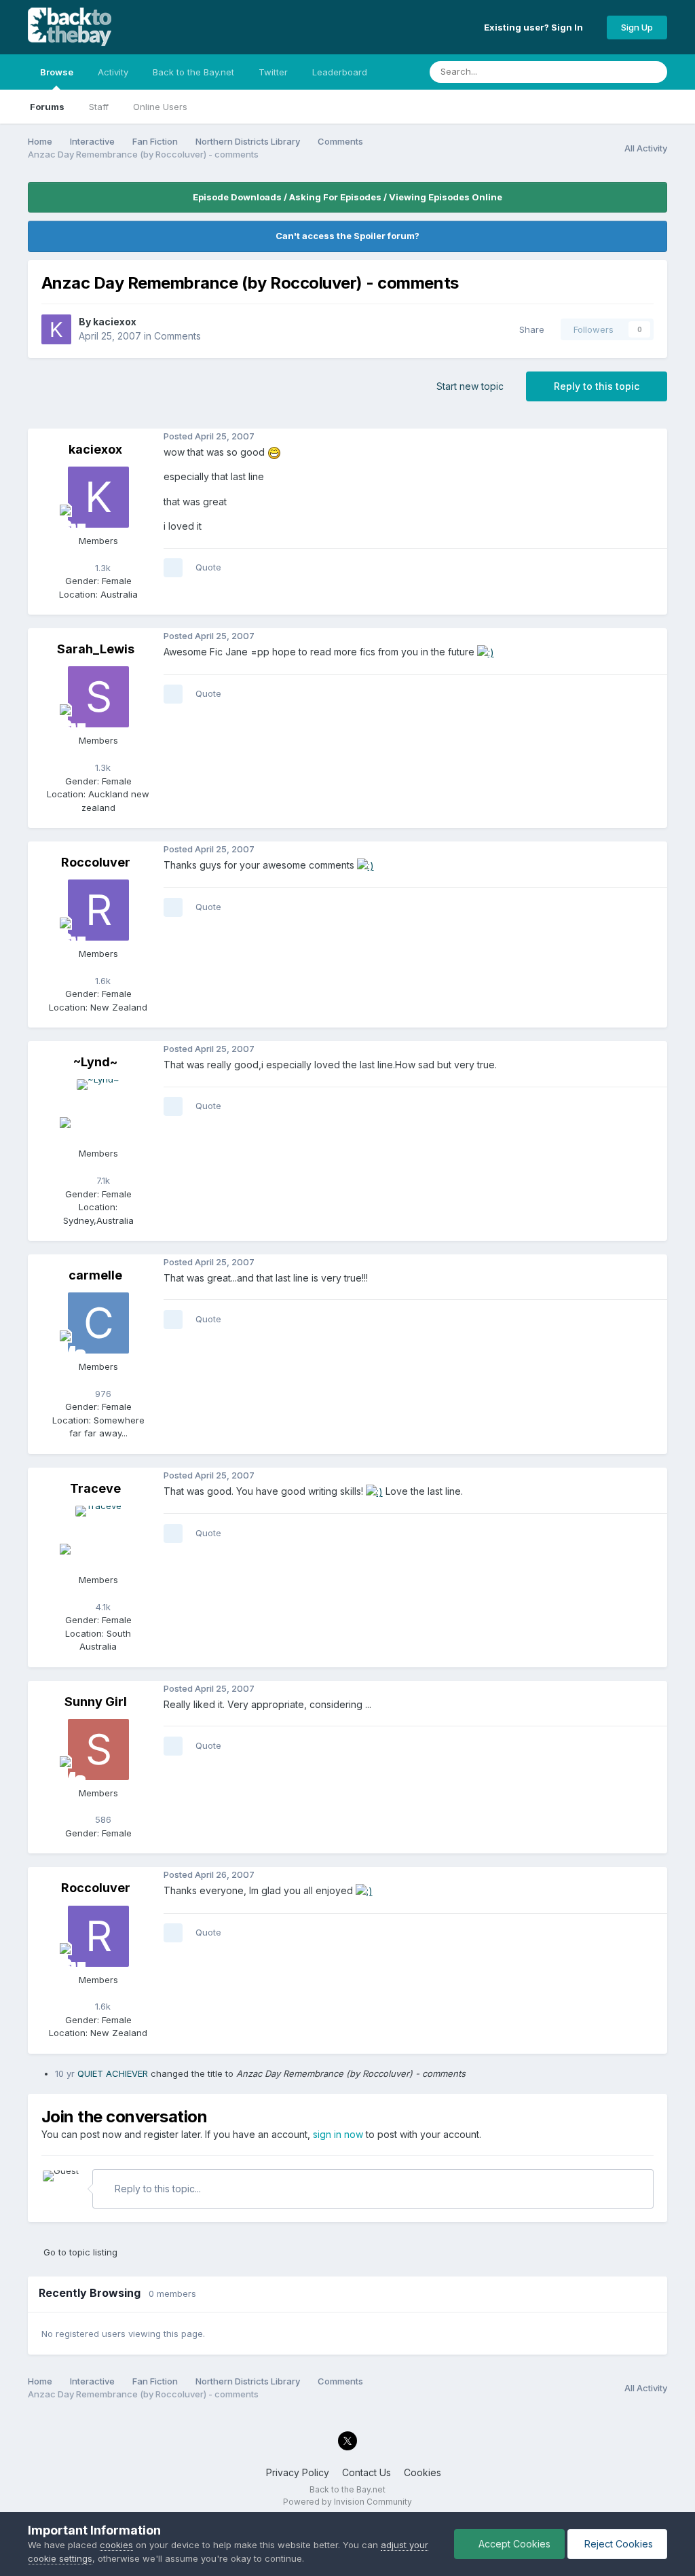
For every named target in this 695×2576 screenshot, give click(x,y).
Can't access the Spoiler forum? (347, 236)
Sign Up (637, 27)
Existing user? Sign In (536, 27)
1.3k (101, 568)
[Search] (653, 72)
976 (102, 1394)
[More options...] (654, 437)
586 (102, 1819)
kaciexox (115, 322)
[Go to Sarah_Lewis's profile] (98, 697)
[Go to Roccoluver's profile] (98, 910)
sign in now (338, 2134)
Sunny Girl (96, 1702)
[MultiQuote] (173, 568)
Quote (208, 567)
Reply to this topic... (156, 2189)
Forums (47, 107)
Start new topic (470, 386)
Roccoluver (96, 862)
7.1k (102, 1180)
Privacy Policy (298, 2472)
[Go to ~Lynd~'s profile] (98, 1110)
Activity (113, 72)
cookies (116, 2545)
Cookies (422, 2472)
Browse (57, 72)
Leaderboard (340, 72)
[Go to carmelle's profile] (98, 1323)
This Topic (599, 72)
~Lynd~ (95, 1062)
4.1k (102, 1607)
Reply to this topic (597, 386)
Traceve (95, 1488)
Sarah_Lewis (96, 649)
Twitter (273, 72)
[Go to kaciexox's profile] (56, 329)
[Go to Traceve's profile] (98, 1536)
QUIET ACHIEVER (113, 2073)
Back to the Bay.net (193, 72)
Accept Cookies (513, 2544)
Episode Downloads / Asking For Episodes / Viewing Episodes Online (347, 197)
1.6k (101, 981)
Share (529, 329)
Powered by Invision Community (347, 2502)
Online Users (160, 107)
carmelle (95, 1275)
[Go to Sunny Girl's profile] (98, 1749)
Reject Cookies (617, 2544)
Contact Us (367, 2472)
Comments (177, 336)
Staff (99, 107)
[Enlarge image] (274, 452)
